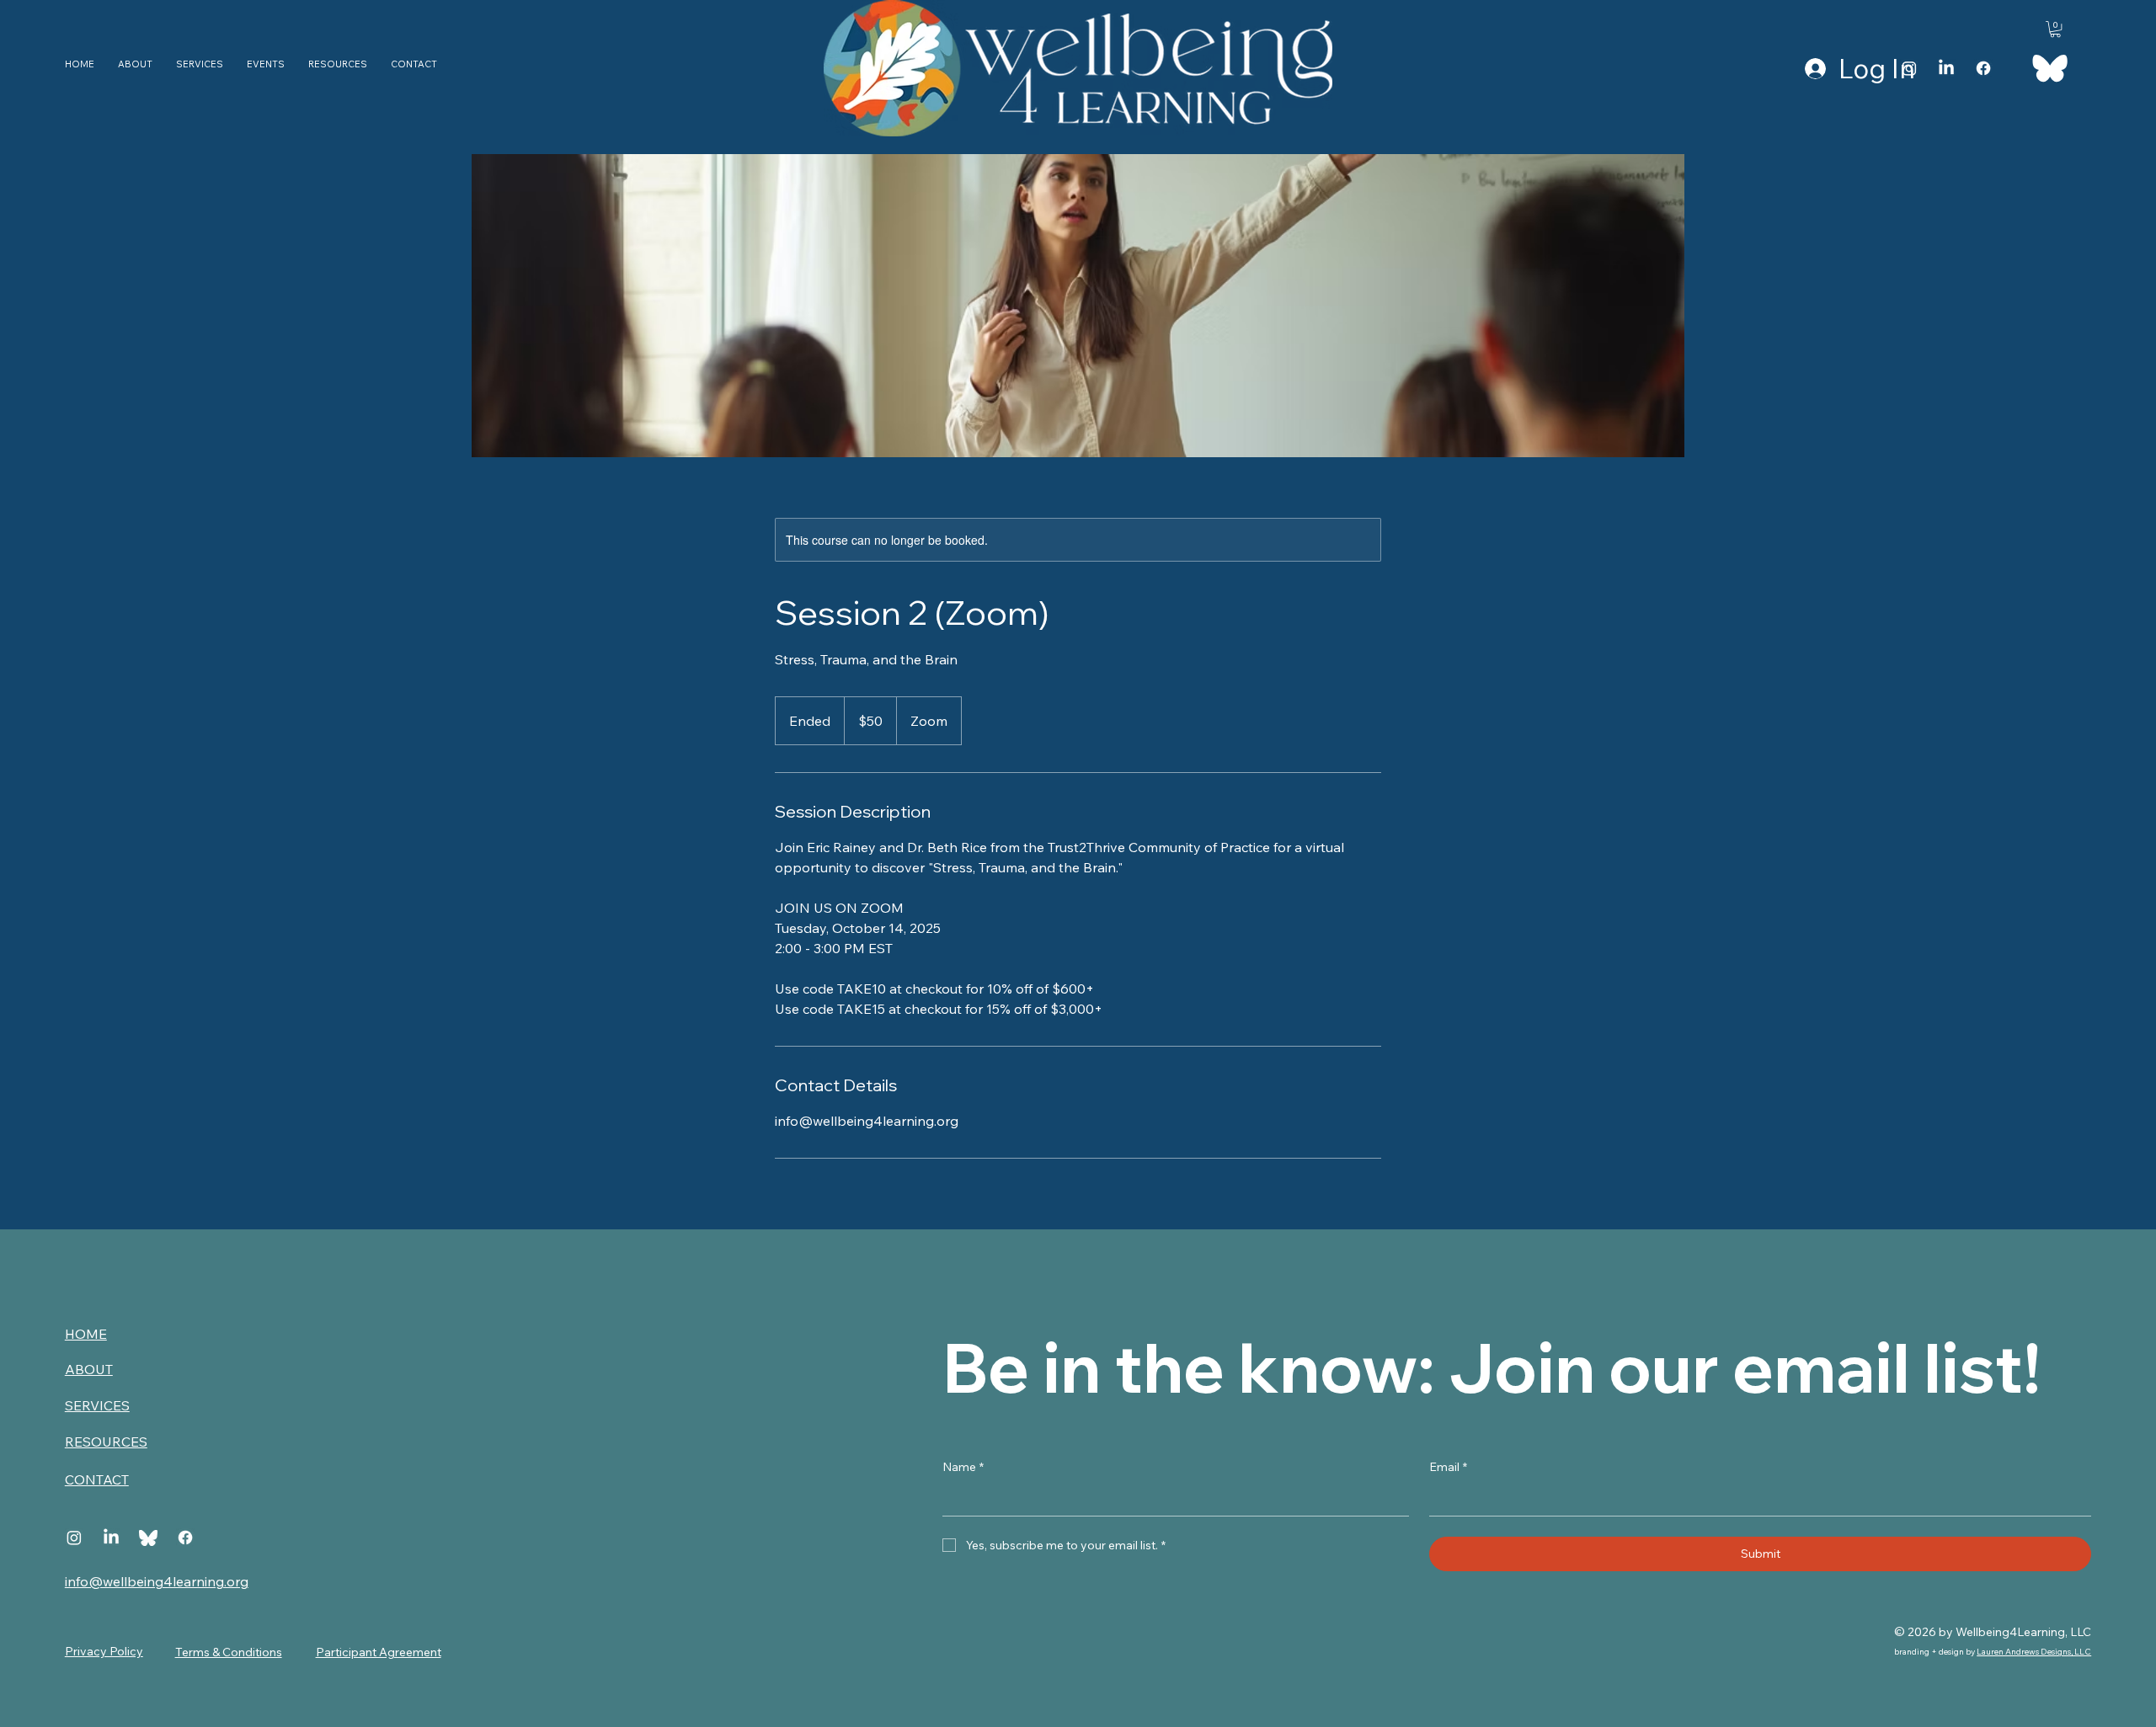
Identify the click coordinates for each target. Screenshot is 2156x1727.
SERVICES (97, 1405)
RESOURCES (106, 1442)
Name (963, 1467)
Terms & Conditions (229, 1652)
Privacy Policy (104, 1651)
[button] (2055, 29)
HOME (86, 1334)
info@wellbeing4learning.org (157, 1581)
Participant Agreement (379, 1652)
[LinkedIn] (1946, 68)
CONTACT (97, 1479)
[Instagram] (1909, 68)
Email (1448, 1467)
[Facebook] (1983, 68)
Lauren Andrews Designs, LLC (2034, 1652)
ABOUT (89, 1369)
